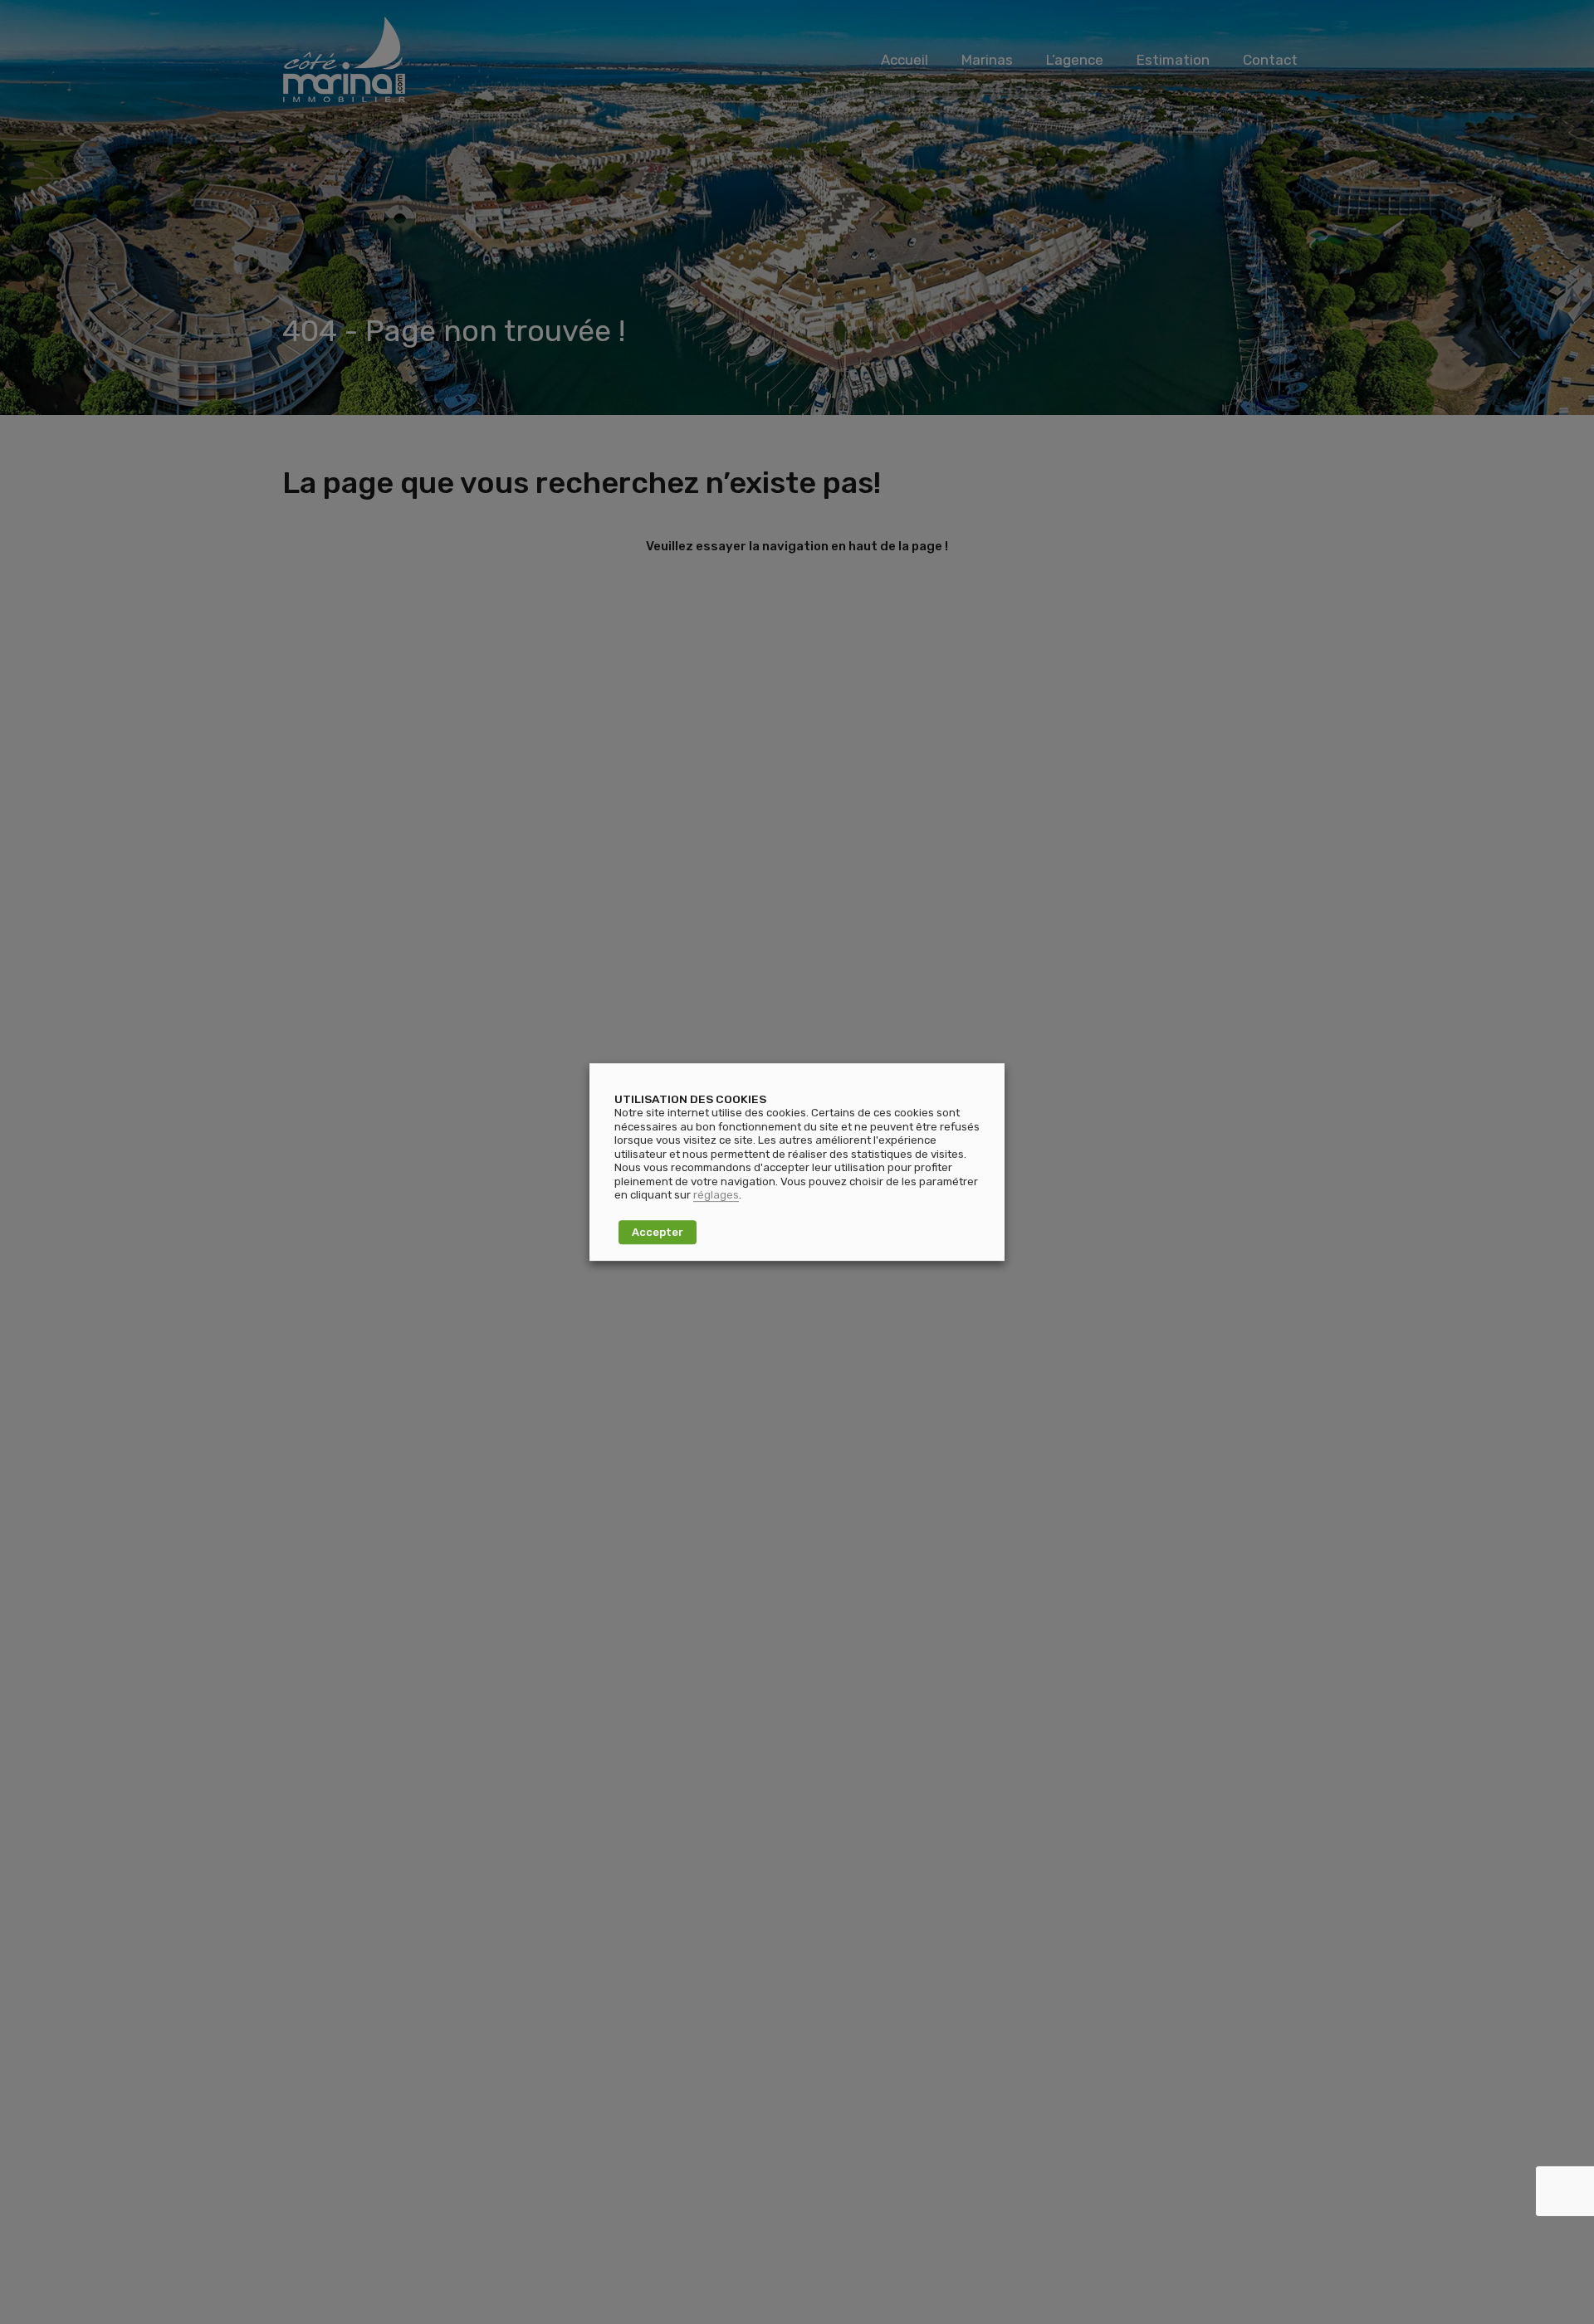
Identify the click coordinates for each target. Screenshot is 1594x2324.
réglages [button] (716, 1195)
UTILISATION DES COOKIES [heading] (690, 1099)
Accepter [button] (658, 1232)
